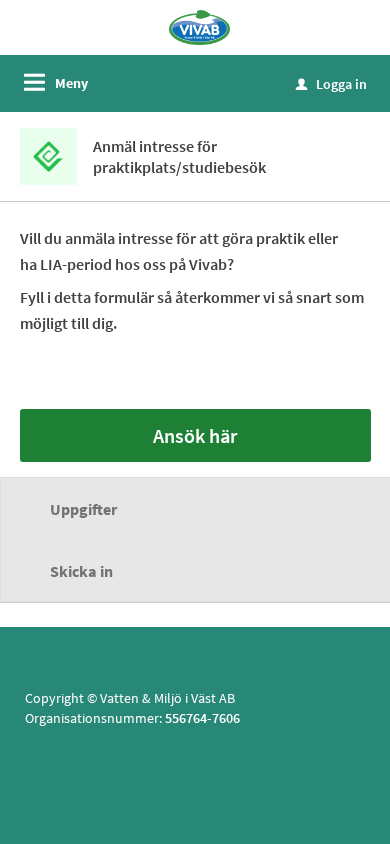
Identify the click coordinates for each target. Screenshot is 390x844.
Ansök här (195, 435)
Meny (71, 83)
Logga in (331, 84)
